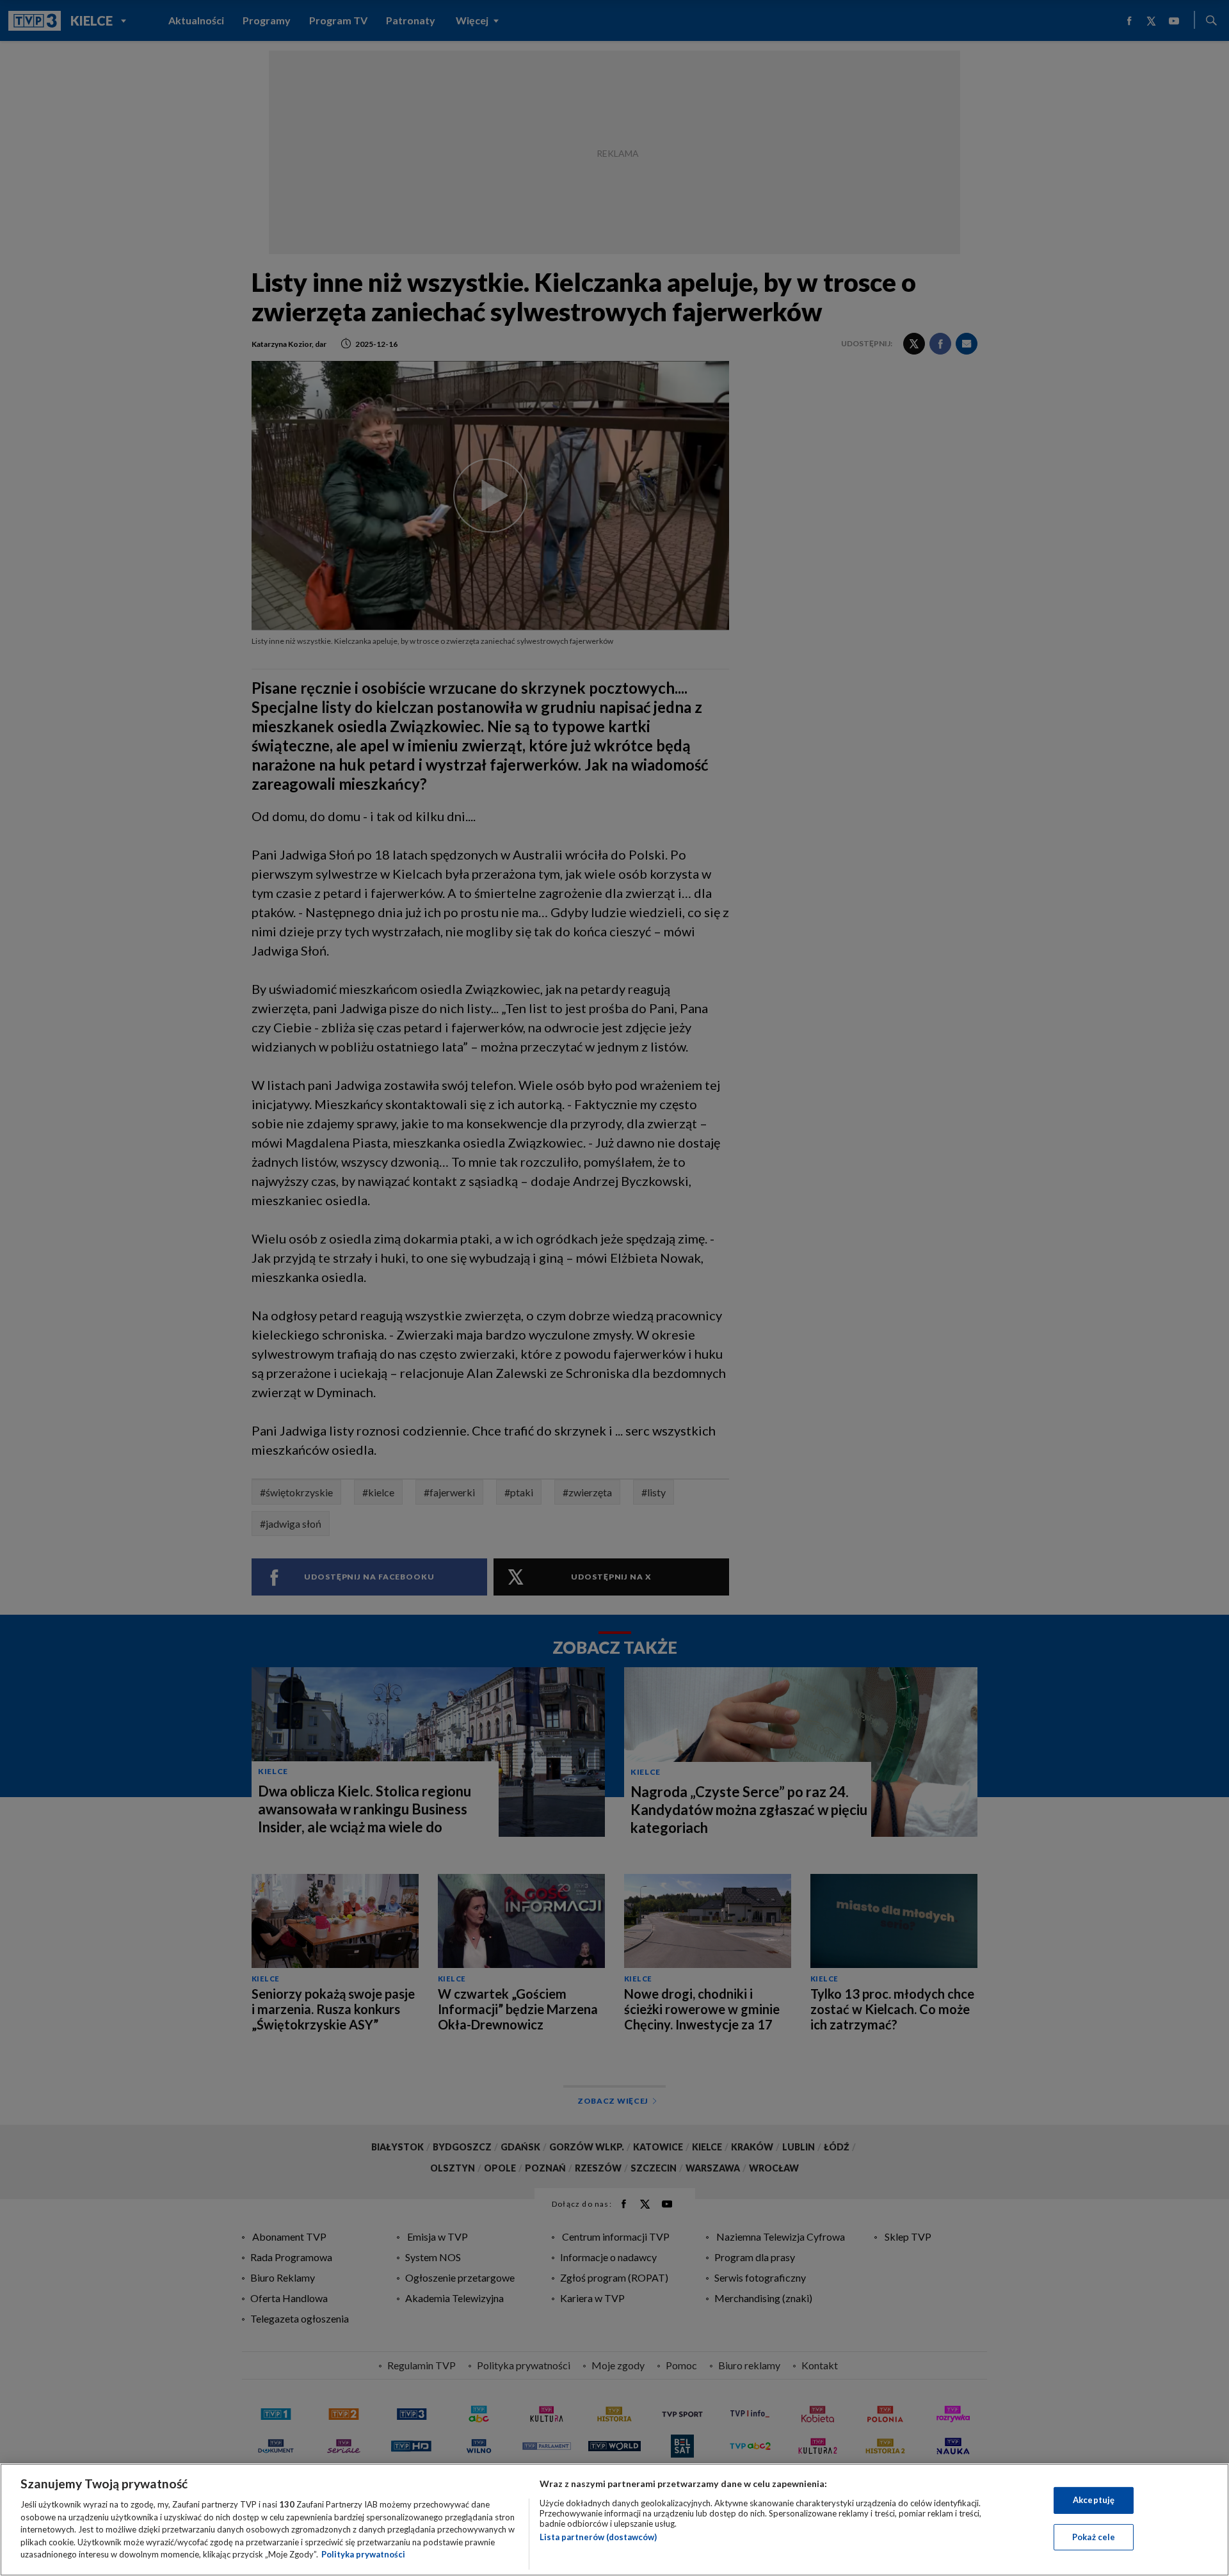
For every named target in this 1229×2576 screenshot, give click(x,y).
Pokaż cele (1094, 2537)
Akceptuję (1094, 2500)
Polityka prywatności (363, 2554)
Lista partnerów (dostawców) (598, 2537)
